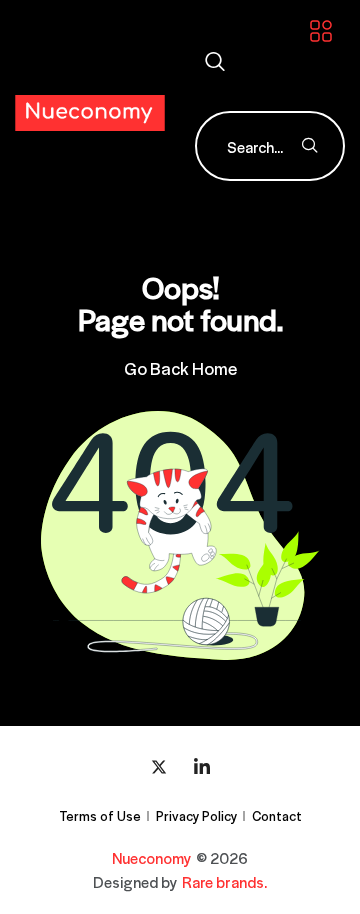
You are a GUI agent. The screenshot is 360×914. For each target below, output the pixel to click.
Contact (277, 815)
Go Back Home (180, 368)
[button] (215, 63)
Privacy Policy (196, 815)
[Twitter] (159, 766)
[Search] (310, 146)
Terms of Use (100, 815)
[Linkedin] (202, 766)
